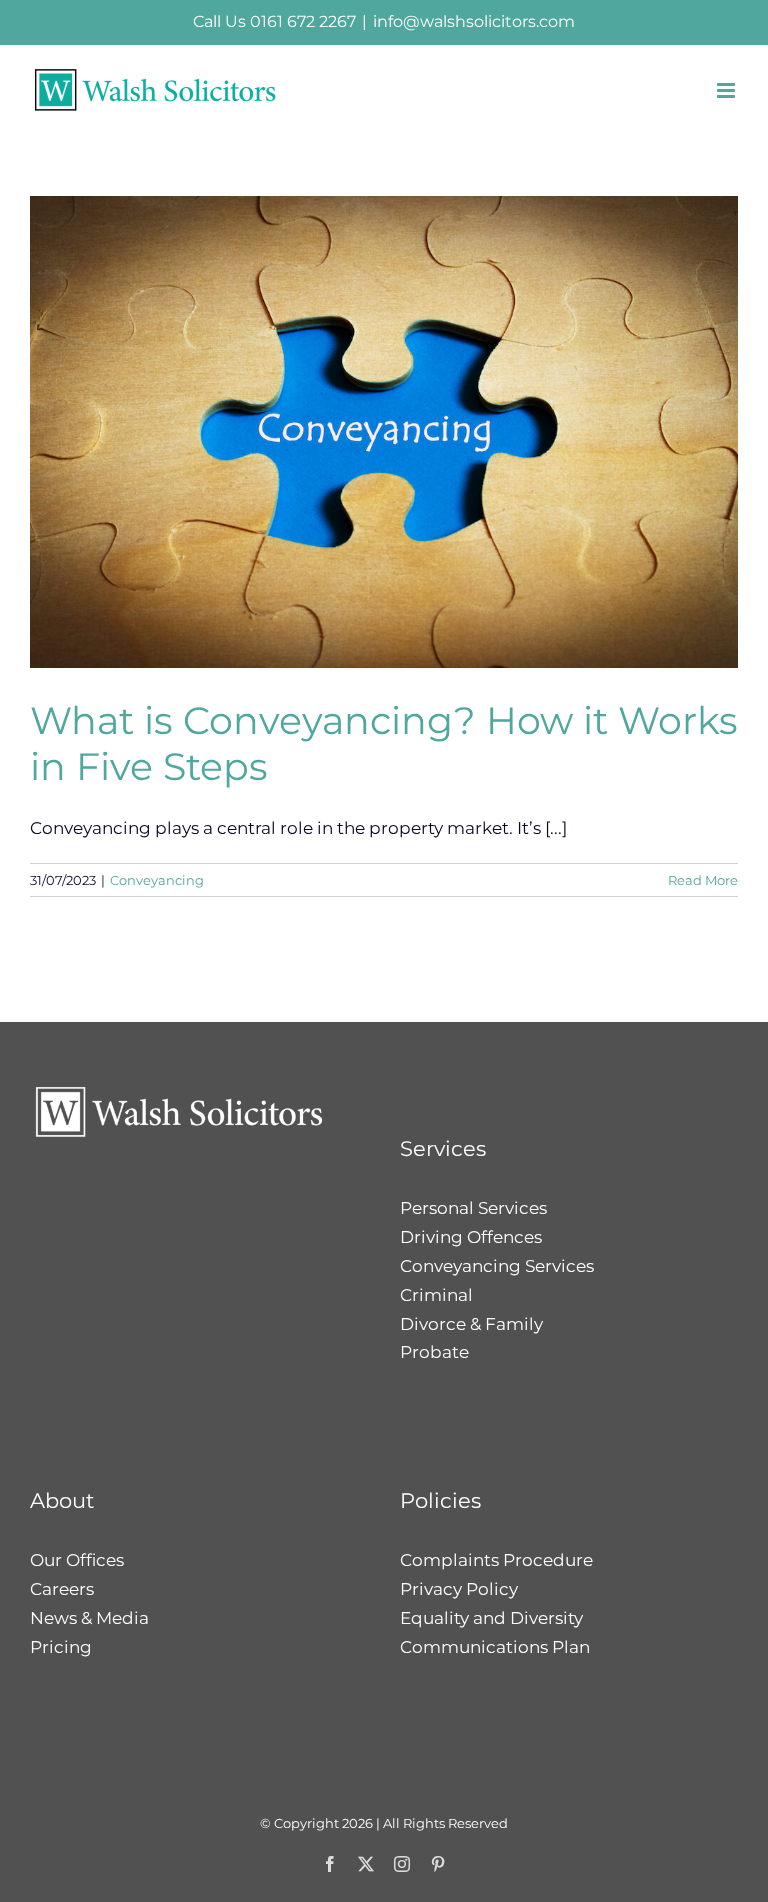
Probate (434, 1352)
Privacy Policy (459, 1589)
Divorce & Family (471, 1324)
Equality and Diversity (491, 1618)
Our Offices (77, 1560)
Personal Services (473, 1208)
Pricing (61, 1647)
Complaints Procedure (496, 1560)
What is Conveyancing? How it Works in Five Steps (384, 743)
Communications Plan (495, 1647)
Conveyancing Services (497, 1266)
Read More (703, 880)
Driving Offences (471, 1237)
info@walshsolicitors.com (474, 21)
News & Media (89, 1618)
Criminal (436, 1295)
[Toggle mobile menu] (727, 90)
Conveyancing (157, 880)
